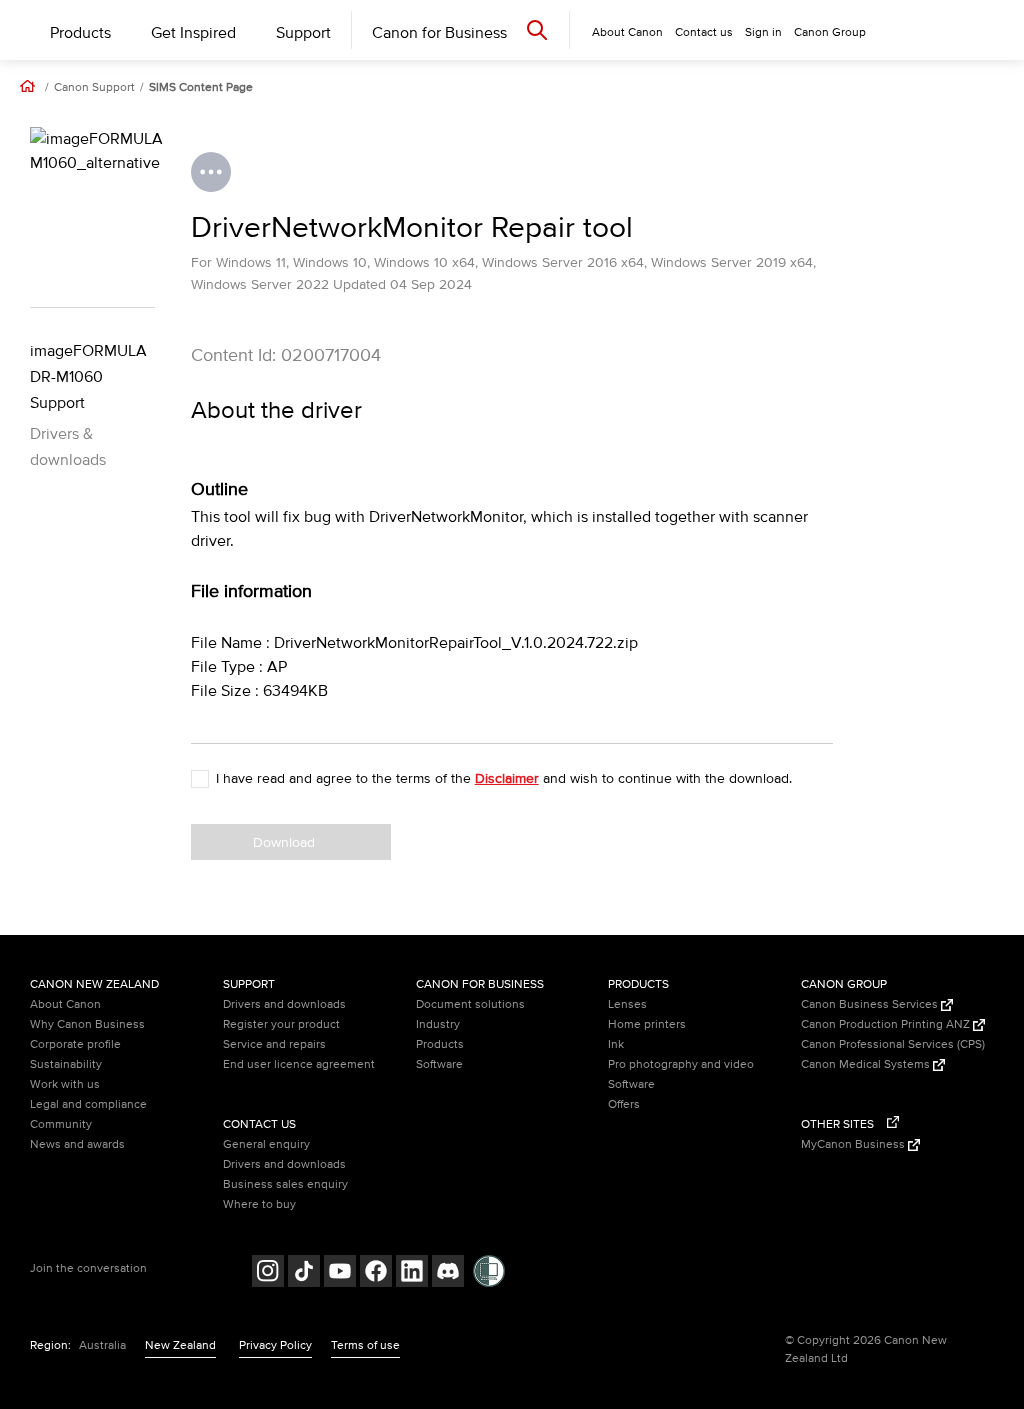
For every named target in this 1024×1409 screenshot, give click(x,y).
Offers (624, 1104)
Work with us (65, 1084)
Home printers (647, 1024)
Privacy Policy (275, 1345)
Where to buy (259, 1204)
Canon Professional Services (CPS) (893, 1044)
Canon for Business (439, 33)
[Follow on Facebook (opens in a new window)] (376, 1273)
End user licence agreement (299, 1064)
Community (61, 1124)
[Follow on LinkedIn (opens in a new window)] (412, 1273)
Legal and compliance (88, 1104)
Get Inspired (193, 33)
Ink (616, 1044)
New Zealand (180, 1345)
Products (80, 33)
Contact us (704, 32)
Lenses (627, 1004)
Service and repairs (274, 1044)
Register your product (281, 1024)
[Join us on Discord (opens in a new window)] (448, 1273)
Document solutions (470, 1004)
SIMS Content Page (201, 88)
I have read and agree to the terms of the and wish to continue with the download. (504, 778)
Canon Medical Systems (867, 1064)
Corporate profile (75, 1044)
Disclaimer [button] (507, 778)
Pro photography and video (681, 1064)
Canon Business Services (871, 1004)
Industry (438, 1024)
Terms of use (365, 1345)
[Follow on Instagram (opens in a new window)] (268, 1273)
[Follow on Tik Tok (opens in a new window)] (304, 1273)
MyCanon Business (854, 1144)
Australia (102, 1345)
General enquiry (266, 1144)
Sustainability (66, 1064)
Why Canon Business (87, 1024)
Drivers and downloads (284, 1004)
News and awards (77, 1144)
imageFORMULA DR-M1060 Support (88, 377)
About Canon (65, 1004)
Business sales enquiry (285, 1184)
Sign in (763, 32)
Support (303, 33)
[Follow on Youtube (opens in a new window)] (340, 1273)
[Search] (537, 29)
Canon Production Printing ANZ (887, 1024)
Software (439, 1064)
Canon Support (94, 88)
